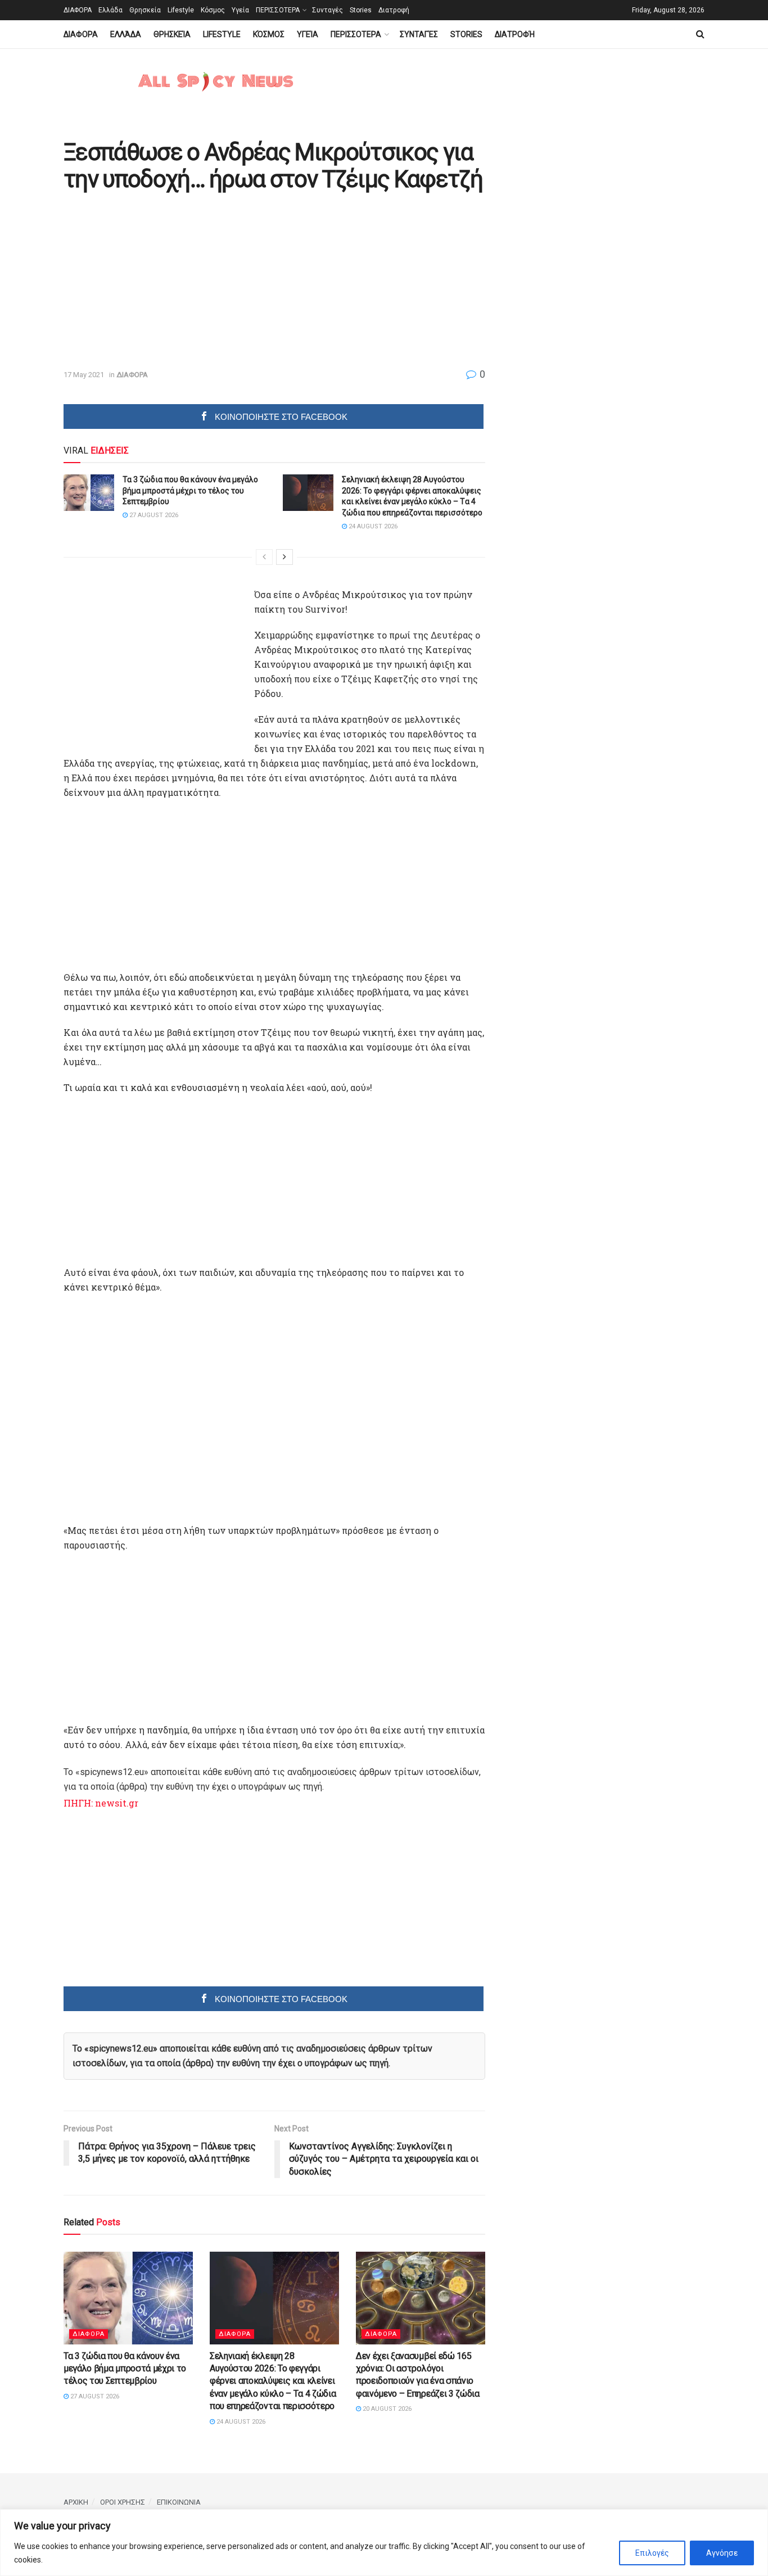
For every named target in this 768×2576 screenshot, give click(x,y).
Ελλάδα (110, 10)
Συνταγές (327, 10)
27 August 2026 (153, 515)
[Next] (284, 557)
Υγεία (240, 10)
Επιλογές (652, 2553)
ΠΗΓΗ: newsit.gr (101, 1803)
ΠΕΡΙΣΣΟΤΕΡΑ (278, 10)
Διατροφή (394, 10)
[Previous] (264, 557)
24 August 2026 (372, 526)
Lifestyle (181, 10)
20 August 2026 (386, 2409)
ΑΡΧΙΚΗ (76, 2502)
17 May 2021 (84, 375)
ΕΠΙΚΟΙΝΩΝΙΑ (179, 2502)
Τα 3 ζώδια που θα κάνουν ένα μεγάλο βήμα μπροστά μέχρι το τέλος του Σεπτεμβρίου (190, 490)
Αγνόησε (722, 2553)
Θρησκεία (145, 10)
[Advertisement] (158, 281)
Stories (361, 10)
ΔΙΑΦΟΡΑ (78, 10)
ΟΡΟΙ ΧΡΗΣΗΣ (123, 2502)
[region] (384, 2543)
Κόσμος (213, 10)
